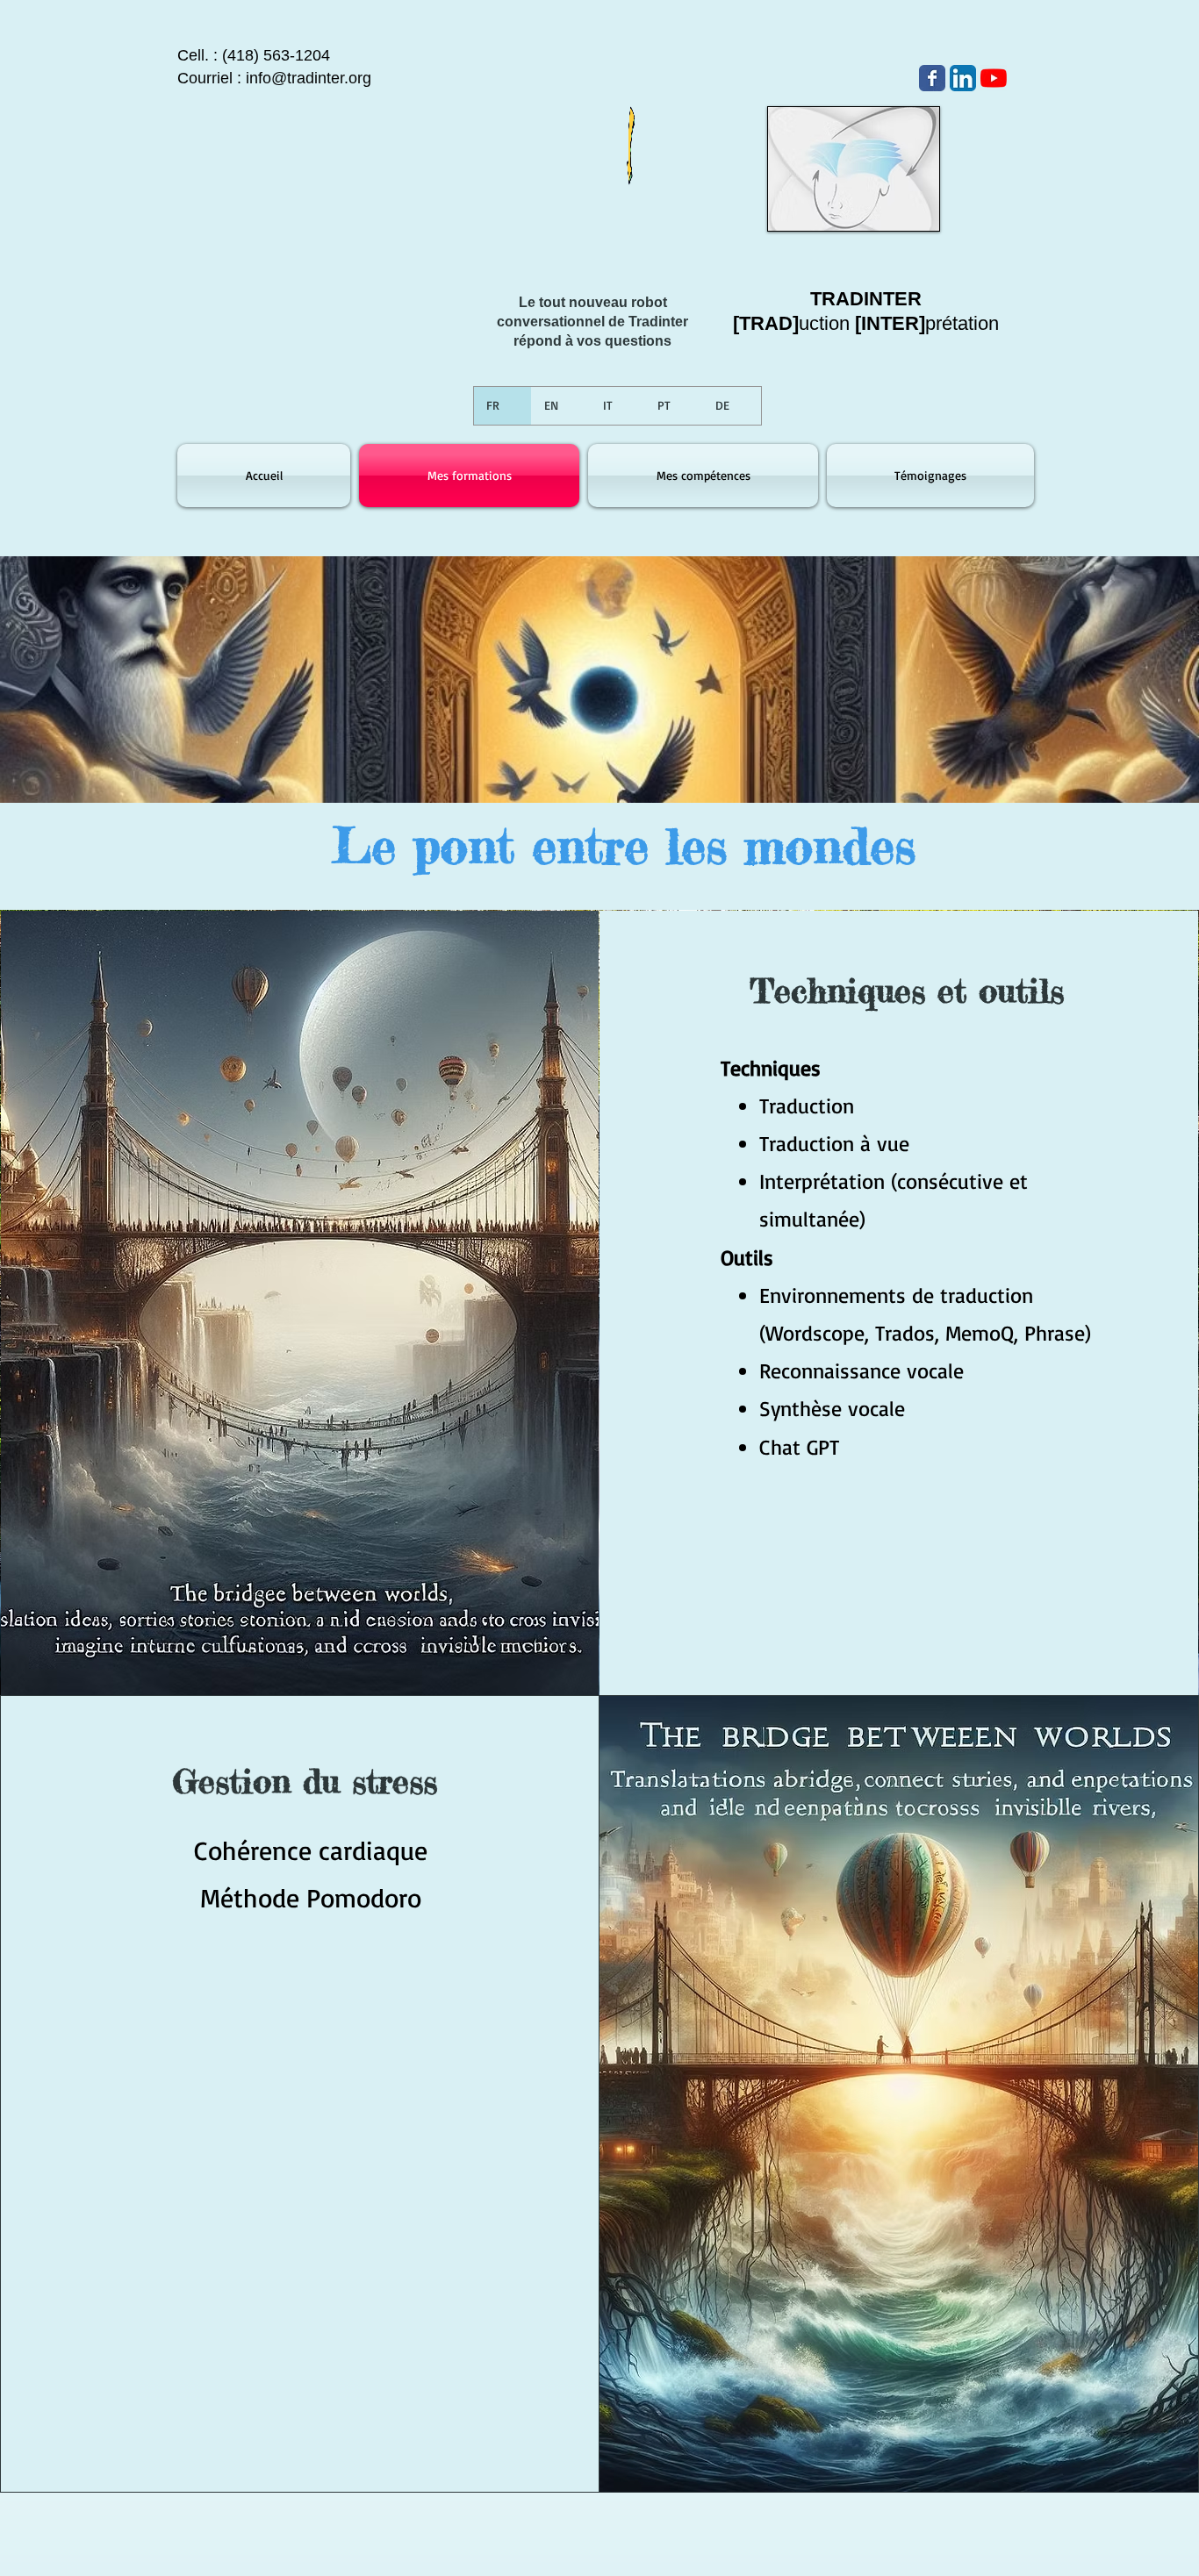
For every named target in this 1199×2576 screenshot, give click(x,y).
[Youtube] (994, 78)
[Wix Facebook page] (932, 78)
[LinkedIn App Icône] (963, 78)
